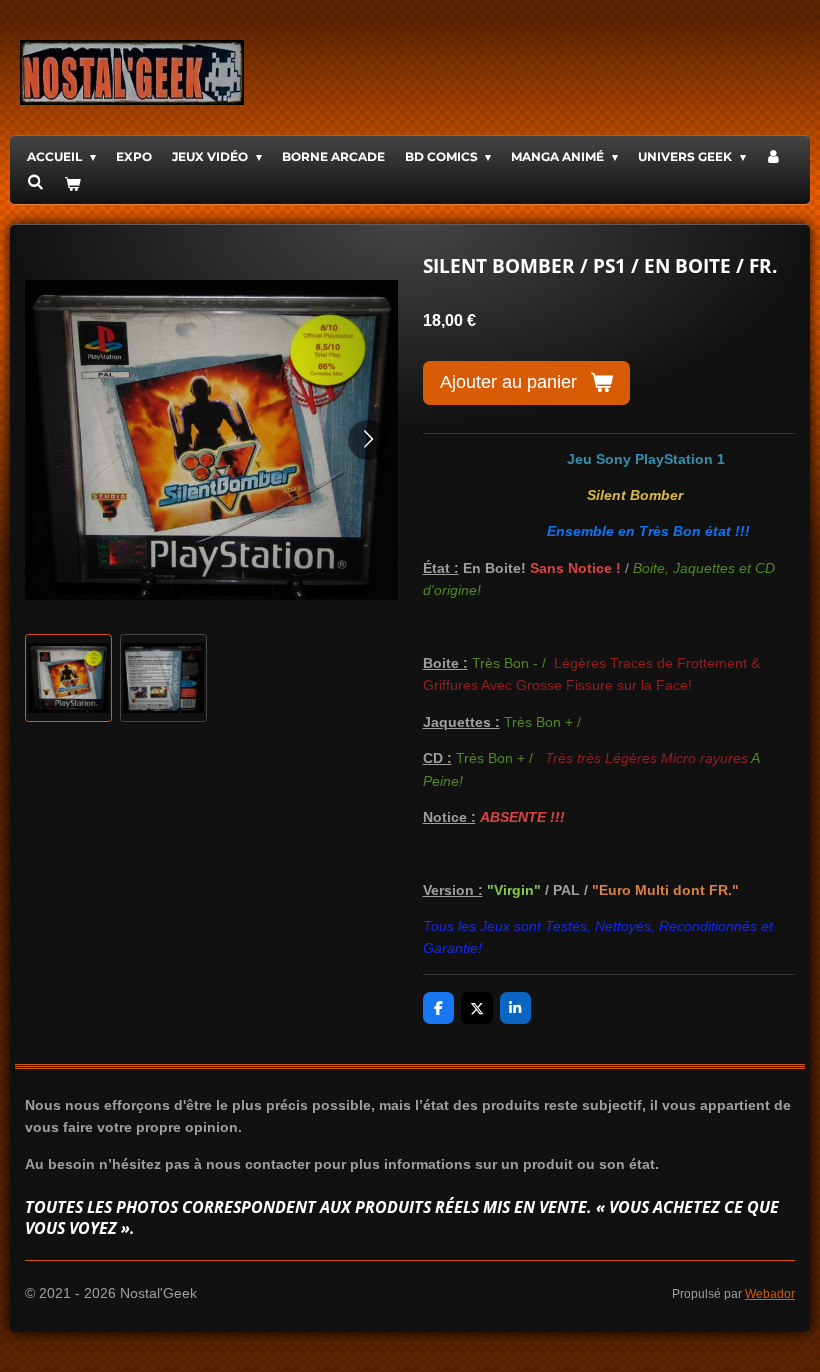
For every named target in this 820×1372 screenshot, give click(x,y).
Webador (770, 1293)
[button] (68, 677)
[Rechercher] (35, 181)
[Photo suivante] (368, 440)
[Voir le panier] (72, 183)
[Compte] (774, 156)
